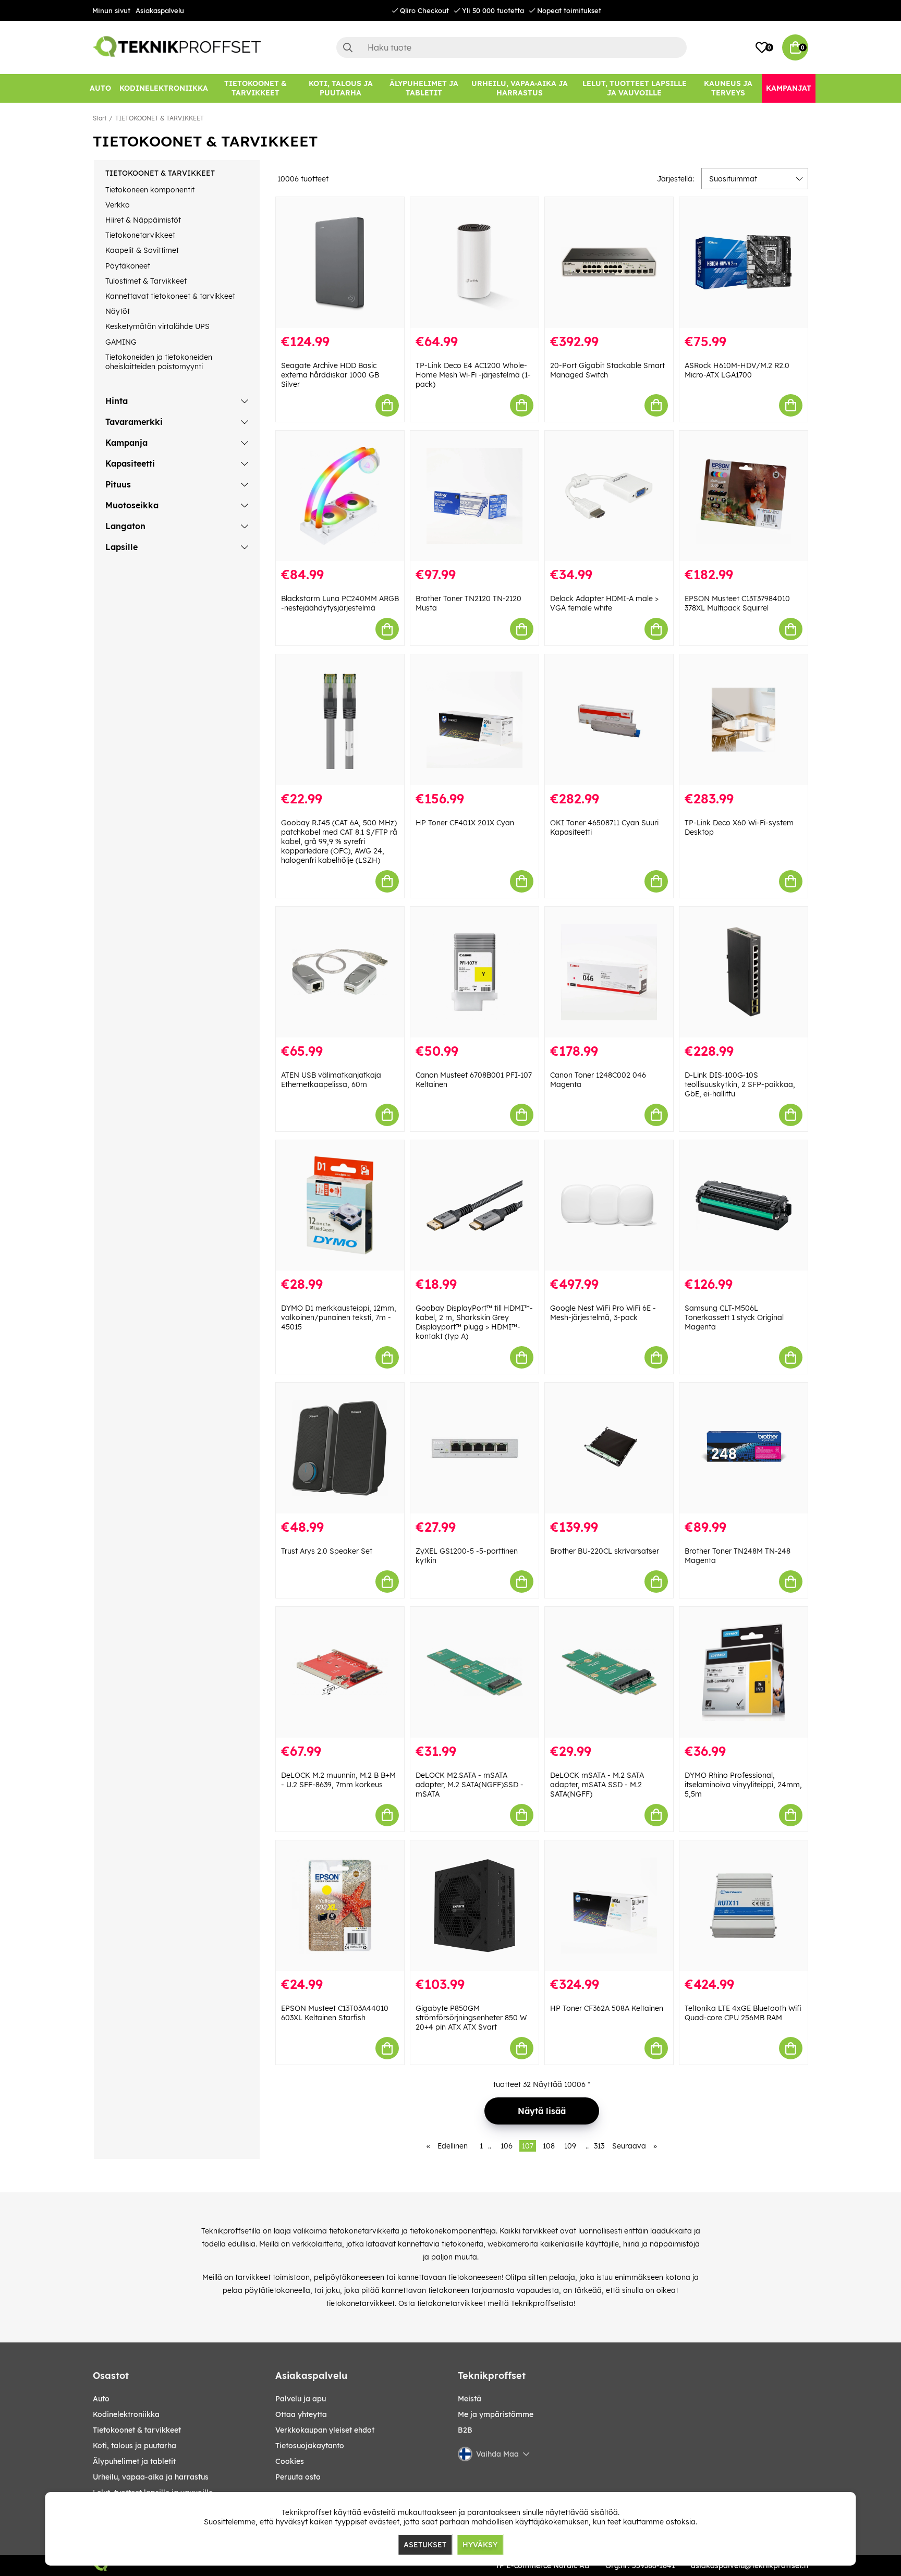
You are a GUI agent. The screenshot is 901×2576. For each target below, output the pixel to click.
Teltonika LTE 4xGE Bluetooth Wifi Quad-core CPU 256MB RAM (743, 2013)
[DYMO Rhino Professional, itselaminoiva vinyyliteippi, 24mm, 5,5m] (744, 1672)
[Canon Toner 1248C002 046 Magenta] (609, 972)
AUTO (101, 2399)
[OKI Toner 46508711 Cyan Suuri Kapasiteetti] (609, 720)
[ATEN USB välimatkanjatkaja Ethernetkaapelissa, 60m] (340, 972)
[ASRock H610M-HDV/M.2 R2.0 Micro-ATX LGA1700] (744, 263)
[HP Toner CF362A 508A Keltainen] (609, 1906)
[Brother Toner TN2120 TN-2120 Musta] (474, 496)
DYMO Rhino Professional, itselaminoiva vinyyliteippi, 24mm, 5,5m (743, 1785)
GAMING (121, 342)
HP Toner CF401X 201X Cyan (465, 823)
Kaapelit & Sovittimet (142, 250)
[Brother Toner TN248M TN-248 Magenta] (744, 1448)
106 (507, 2146)
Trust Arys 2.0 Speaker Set (327, 1551)
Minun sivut (111, 10)
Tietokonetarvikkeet (140, 235)
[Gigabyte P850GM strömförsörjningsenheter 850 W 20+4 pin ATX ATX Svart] (474, 1906)
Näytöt (118, 311)
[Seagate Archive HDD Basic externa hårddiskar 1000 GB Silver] (340, 263)
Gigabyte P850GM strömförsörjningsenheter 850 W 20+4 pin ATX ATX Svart (471, 2018)
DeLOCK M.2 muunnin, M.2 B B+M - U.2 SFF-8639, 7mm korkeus (338, 1780)
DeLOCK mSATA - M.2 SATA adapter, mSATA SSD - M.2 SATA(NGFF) (597, 1785)
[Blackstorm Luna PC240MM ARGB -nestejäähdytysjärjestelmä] (340, 496)
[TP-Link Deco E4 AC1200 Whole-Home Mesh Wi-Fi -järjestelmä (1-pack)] (474, 263)
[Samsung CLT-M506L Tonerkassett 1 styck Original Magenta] (744, 1206)
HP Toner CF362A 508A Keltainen (607, 2008)
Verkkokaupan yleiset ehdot (325, 2430)
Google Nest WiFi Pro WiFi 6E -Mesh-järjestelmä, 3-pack (603, 1313)
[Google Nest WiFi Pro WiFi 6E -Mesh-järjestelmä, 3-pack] (609, 1206)
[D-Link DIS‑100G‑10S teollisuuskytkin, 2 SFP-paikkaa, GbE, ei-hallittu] (744, 972)
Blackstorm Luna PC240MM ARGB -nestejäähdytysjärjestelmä (340, 603)
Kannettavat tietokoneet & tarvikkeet (170, 296)
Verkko (118, 205)
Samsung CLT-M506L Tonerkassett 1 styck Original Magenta (734, 1317)
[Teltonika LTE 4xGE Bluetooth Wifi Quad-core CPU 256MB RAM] (744, 1906)
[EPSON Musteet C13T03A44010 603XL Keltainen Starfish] (340, 1906)
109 (570, 2146)
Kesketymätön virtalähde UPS (157, 326)
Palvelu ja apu (301, 2399)
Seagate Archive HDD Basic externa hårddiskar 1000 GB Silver (330, 375)
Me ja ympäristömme (496, 2414)
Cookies (290, 2461)
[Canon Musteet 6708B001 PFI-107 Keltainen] (474, 972)
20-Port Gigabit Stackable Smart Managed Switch (607, 370)
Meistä (470, 2399)
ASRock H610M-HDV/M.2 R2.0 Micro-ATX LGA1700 (737, 370)
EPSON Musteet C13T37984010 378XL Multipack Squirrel (737, 603)
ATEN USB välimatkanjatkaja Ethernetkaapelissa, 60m (331, 1080)
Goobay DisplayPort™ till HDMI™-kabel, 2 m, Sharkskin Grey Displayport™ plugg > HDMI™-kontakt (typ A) (474, 1322)
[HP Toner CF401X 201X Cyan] (474, 720)
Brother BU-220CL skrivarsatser (605, 1551)
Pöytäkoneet (128, 266)
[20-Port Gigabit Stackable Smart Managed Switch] (609, 263)
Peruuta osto (298, 2477)
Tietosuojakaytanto (310, 2446)
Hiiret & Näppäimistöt (143, 220)
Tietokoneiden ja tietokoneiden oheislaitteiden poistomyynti (159, 362)
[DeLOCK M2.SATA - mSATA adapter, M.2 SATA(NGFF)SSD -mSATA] (474, 1672)
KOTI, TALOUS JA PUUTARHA (135, 2446)
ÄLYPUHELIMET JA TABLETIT (134, 2461)
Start (100, 118)
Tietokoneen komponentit (150, 190)
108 (549, 2146)
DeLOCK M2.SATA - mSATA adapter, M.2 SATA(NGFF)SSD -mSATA (470, 1785)
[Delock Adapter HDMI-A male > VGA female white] (609, 496)
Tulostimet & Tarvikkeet (146, 281)
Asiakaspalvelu (160, 10)
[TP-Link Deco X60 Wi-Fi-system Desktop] (744, 720)
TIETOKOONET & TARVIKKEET (160, 118)
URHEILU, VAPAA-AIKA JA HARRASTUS (151, 2477)
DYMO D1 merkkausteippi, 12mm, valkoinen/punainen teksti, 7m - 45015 (339, 1317)
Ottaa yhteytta (301, 2414)
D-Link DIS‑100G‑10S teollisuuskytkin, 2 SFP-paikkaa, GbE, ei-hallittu (740, 1084)
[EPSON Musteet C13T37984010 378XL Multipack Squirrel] (744, 496)
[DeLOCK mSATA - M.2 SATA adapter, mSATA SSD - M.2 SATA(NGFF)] (609, 1672)
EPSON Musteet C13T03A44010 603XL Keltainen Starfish (335, 2013)
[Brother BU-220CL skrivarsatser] (609, 1448)
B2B (465, 2430)
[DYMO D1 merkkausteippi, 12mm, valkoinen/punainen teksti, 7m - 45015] (340, 1206)
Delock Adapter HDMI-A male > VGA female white (604, 603)
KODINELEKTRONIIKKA (126, 2414)
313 (599, 2146)
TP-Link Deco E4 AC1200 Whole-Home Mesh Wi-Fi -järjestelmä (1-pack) (473, 375)
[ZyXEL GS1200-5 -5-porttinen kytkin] (474, 1448)
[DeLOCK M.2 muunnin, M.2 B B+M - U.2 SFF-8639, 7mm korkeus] (340, 1672)
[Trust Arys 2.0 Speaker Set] (340, 1448)
